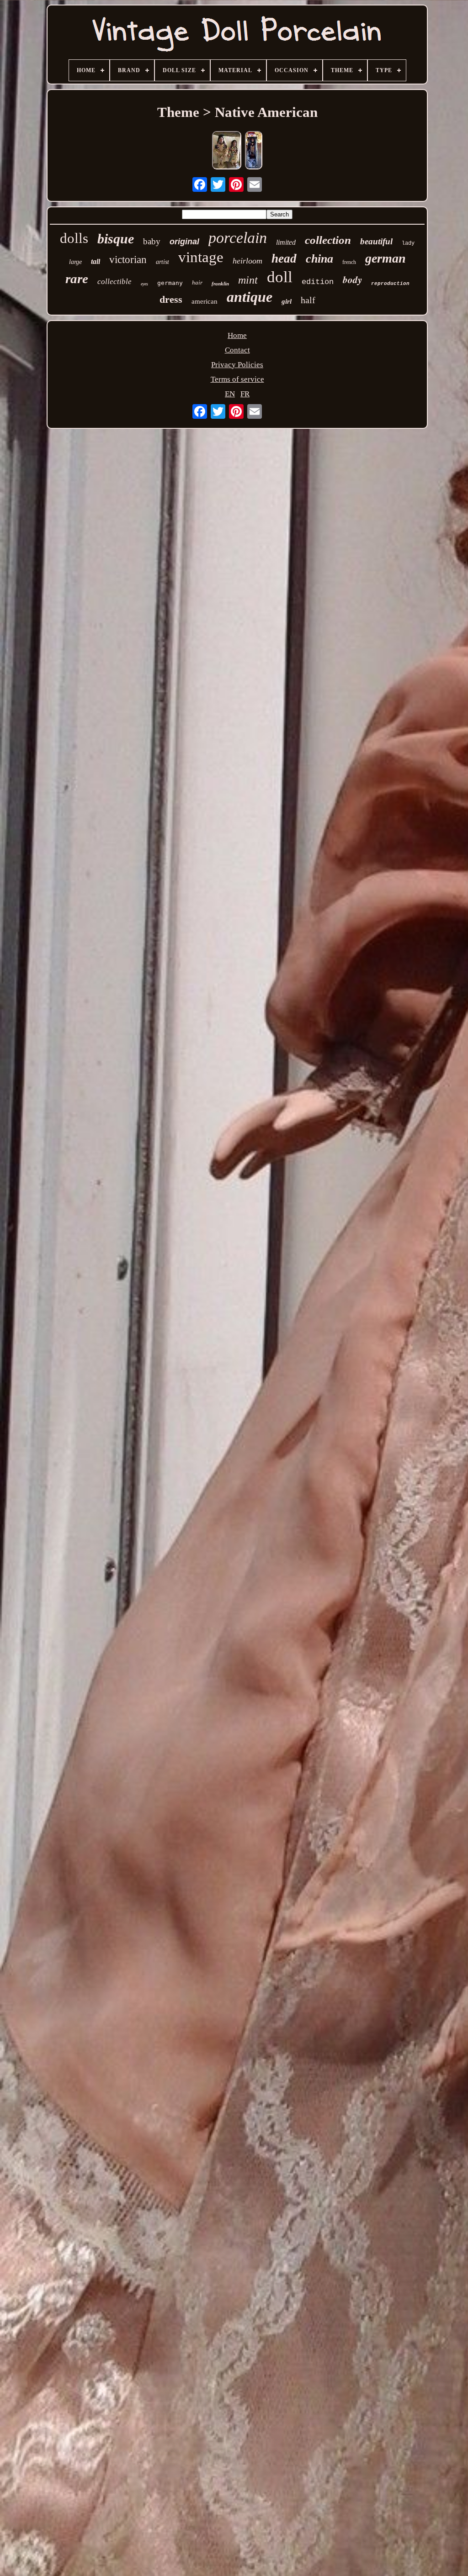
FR (245, 394)
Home (237, 335)
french (349, 262)
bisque (116, 239)
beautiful (376, 241)
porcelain (238, 238)
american (205, 301)
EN (230, 394)
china (319, 259)
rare (77, 279)
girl (287, 301)
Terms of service (237, 379)
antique (250, 297)
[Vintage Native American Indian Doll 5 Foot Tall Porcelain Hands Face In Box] (254, 151)
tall (96, 261)
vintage (201, 257)
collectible (114, 282)
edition (318, 282)
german (386, 258)
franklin (220, 284)
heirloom (247, 261)
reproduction (390, 284)
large (75, 262)
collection (328, 240)
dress (171, 299)
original (184, 242)
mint (248, 280)
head (284, 258)
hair (197, 282)
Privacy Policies (237, 365)
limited (286, 242)
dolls (74, 238)
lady (408, 243)
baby (152, 241)
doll (280, 277)
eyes (144, 284)
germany (170, 283)
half (308, 300)
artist (162, 262)
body (352, 279)
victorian (128, 260)
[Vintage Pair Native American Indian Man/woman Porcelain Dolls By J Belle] (227, 151)
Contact (237, 350)
